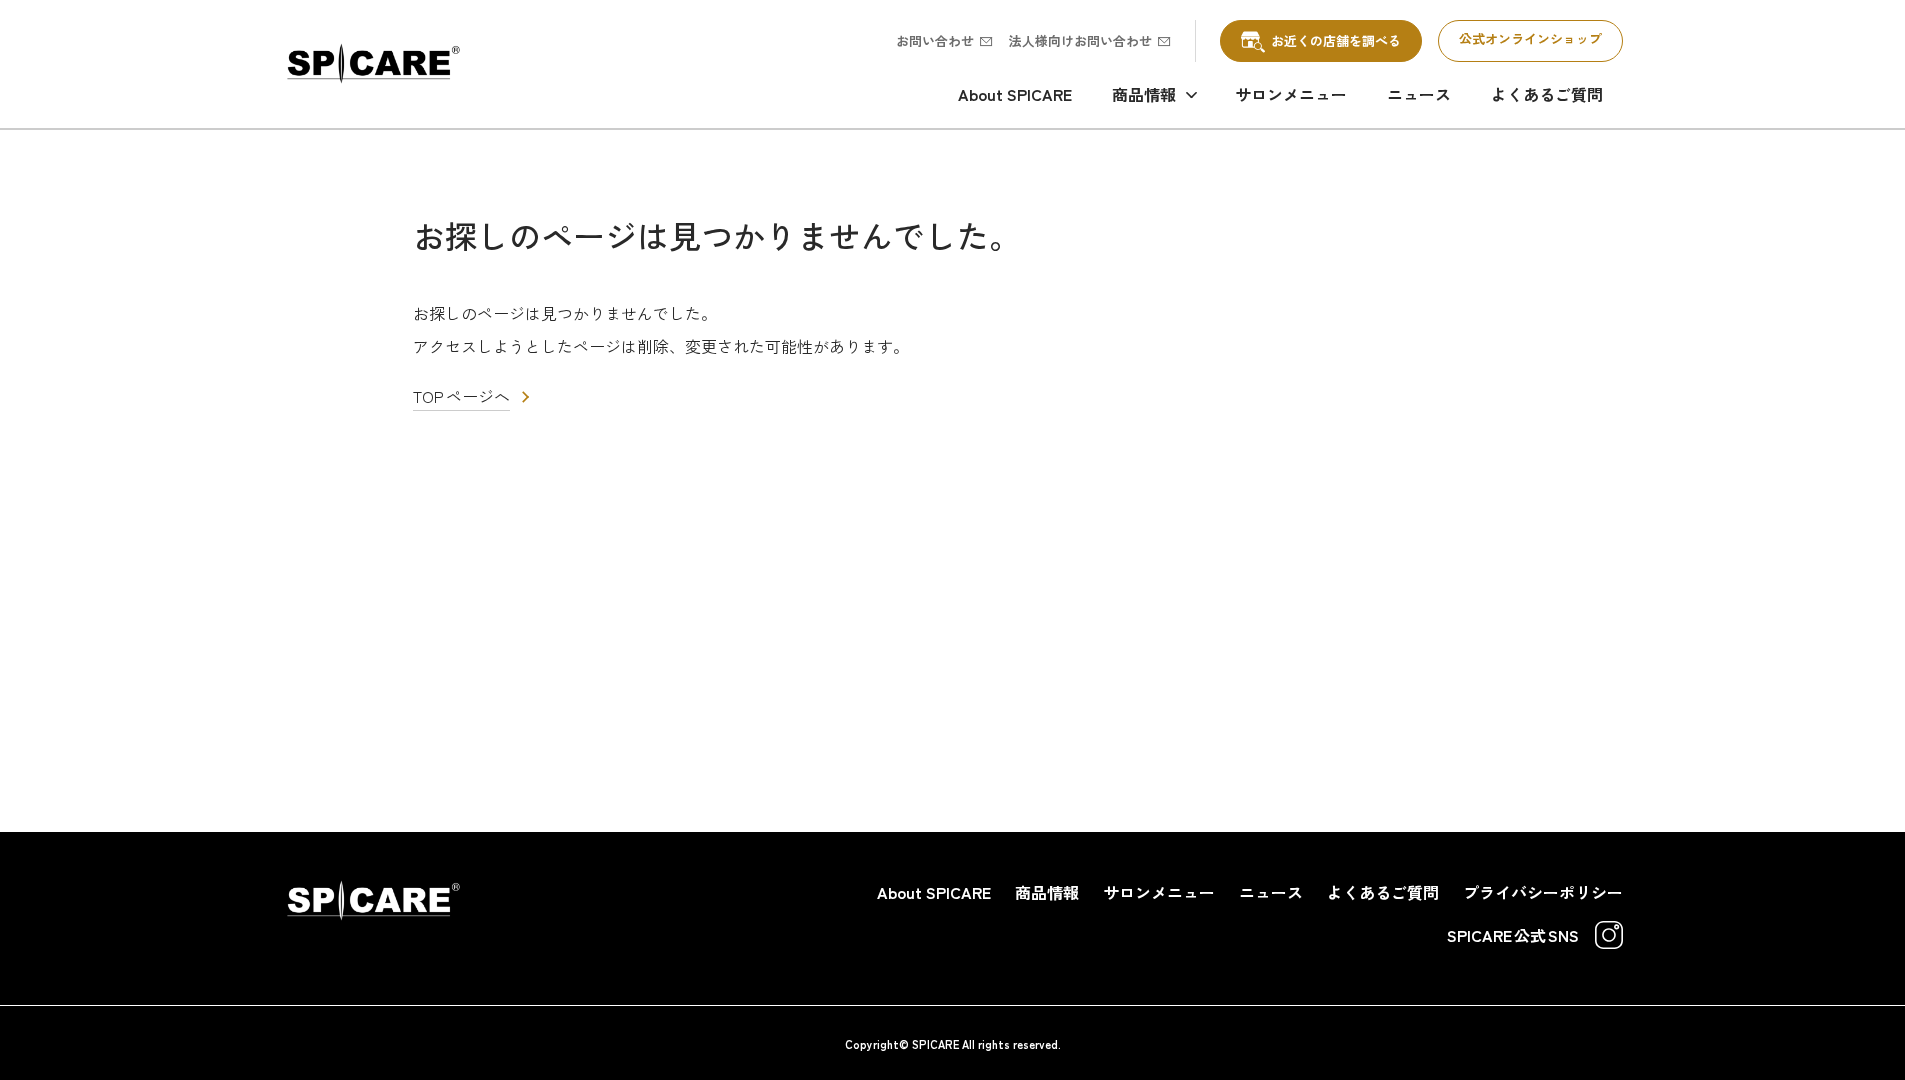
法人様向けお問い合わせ (1080, 40)
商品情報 (1144, 94)
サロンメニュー (1291, 94)
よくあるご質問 (1547, 94)
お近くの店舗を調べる (1336, 40)
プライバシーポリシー (1543, 892)
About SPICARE (1015, 94)
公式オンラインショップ (1530, 38)
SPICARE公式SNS (1513, 935)
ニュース (1419, 94)
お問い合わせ (935, 40)
